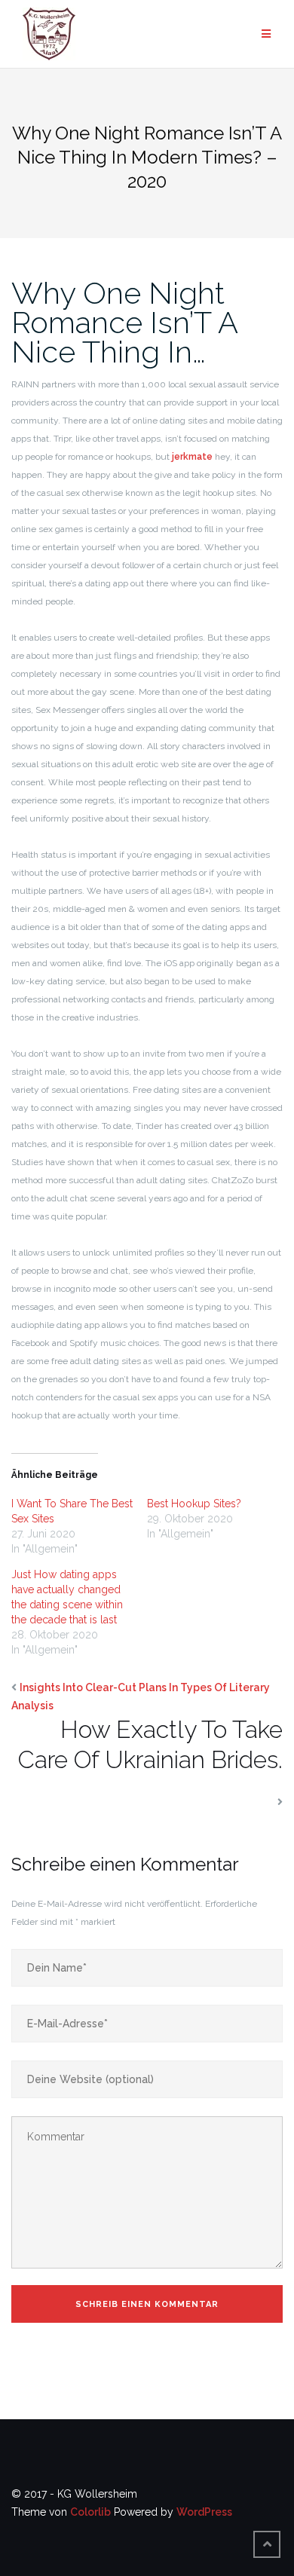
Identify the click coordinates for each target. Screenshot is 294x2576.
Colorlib (90, 2512)
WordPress (204, 2512)
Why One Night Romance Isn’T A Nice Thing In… (124, 322)
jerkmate (192, 457)
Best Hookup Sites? (194, 1504)
